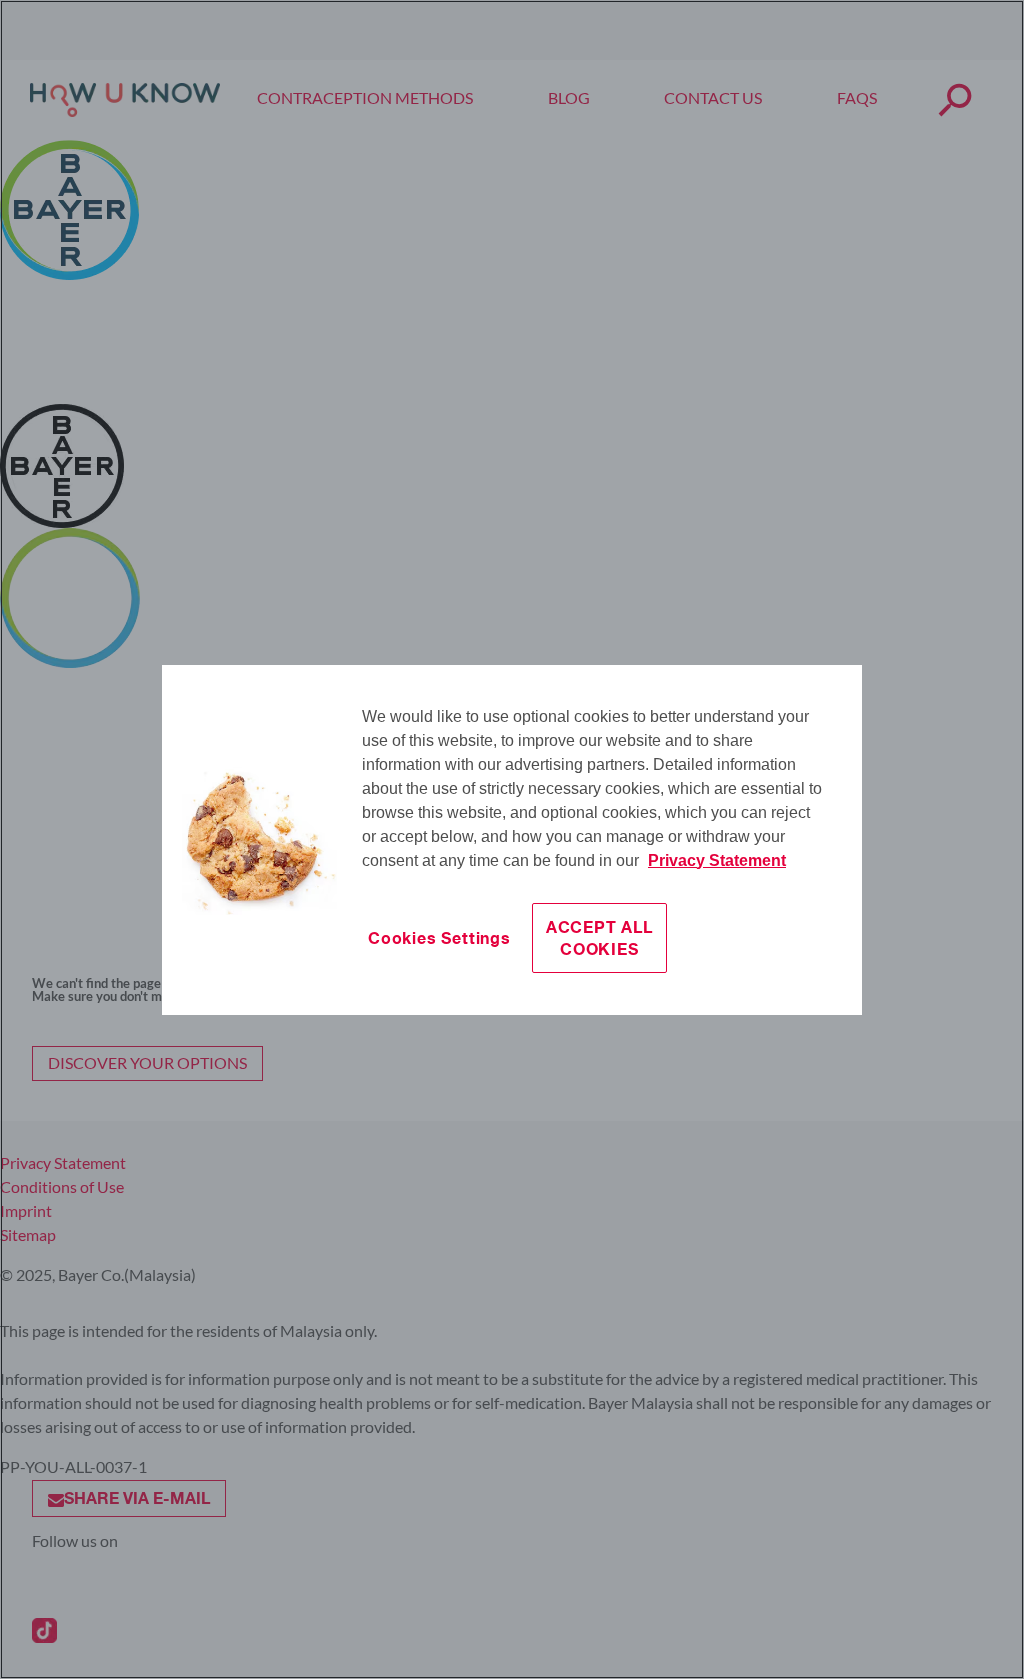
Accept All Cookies (599, 937)
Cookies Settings (439, 937)
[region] (512, 839)
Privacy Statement (717, 860)
